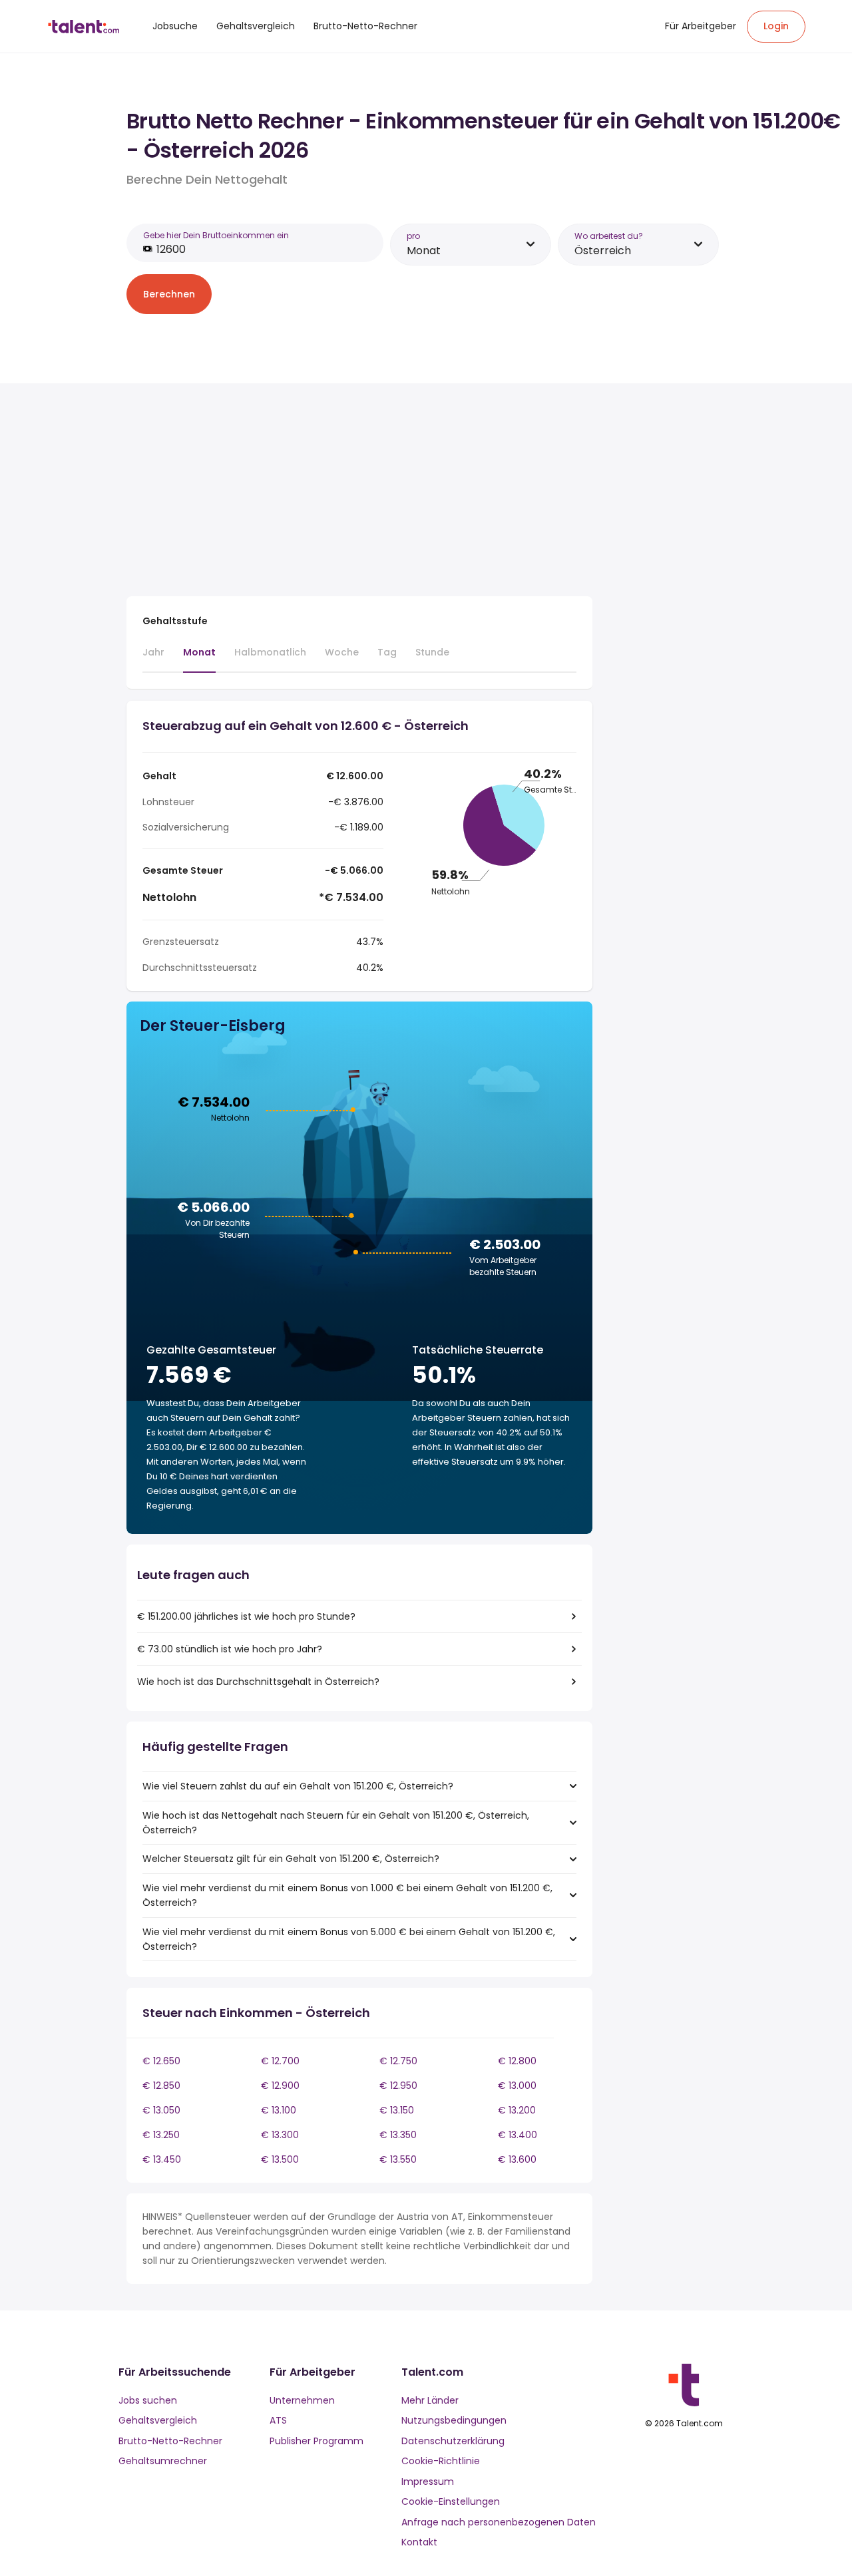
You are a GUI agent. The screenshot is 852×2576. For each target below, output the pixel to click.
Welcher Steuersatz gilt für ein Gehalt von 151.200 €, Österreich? (291, 1859)
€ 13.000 (517, 2086)
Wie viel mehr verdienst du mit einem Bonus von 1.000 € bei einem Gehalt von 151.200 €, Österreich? (347, 1895)
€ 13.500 (280, 2159)
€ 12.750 (398, 2061)
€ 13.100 (279, 2110)
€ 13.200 (517, 2110)
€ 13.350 (398, 2135)
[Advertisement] (359, 492)
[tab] (153, 658)
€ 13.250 (161, 2135)
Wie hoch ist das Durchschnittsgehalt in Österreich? (258, 1682)
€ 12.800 (517, 2061)
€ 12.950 (398, 2086)
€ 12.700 (280, 2061)
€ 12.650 (161, 2061)
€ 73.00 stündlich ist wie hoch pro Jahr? (230, 1649)
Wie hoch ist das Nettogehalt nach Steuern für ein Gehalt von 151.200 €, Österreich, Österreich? (336, 1823)
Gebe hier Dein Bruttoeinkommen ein (216, 235)
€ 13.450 (162, 2159)
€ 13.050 (161, 2110)
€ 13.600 (517, 2159)
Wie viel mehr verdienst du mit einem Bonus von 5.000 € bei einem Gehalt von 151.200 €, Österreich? (349, 1939)
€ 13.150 (397, 2110)
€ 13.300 (280, 2135)
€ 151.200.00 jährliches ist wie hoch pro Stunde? (246, 1616)
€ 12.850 (161, 2086)
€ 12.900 (280, 2086)
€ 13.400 (518, 2135)
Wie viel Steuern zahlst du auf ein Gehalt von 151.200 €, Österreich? (298, 1786)
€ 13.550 (398, 2159)
